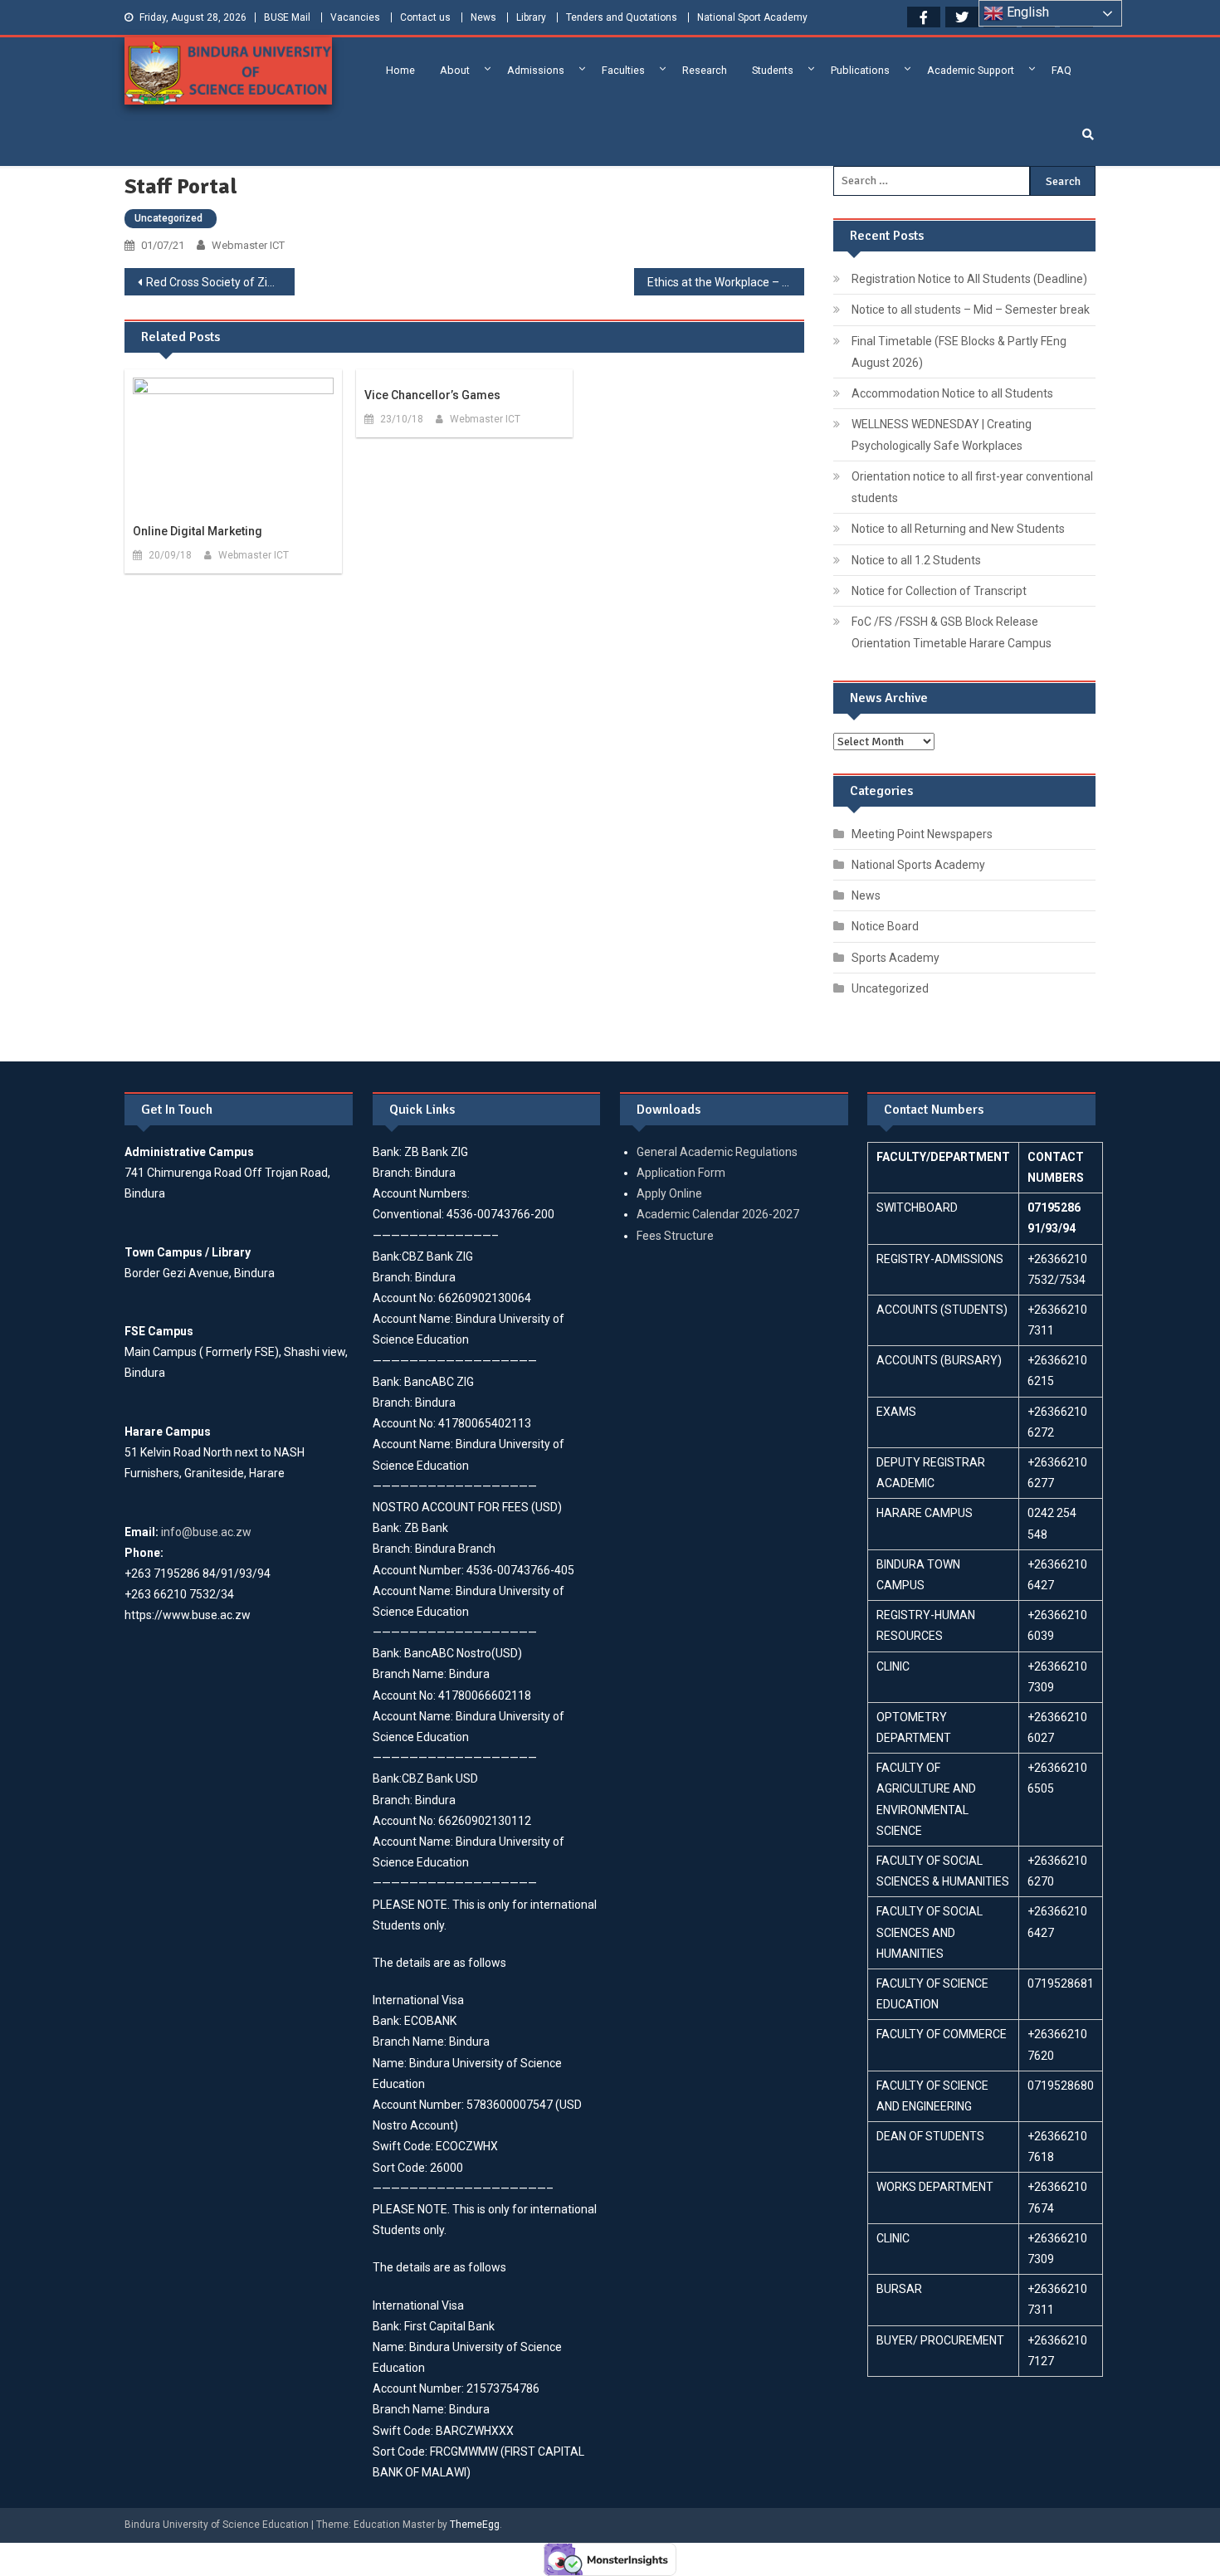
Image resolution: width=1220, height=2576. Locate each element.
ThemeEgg (475, 2525)
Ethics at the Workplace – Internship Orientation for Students (726, 282)
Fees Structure (675, 1236)
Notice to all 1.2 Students (916, 560)
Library (531, 17)
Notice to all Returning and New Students (958, 529)
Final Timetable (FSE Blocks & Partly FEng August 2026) (959, 352)
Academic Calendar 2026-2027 (718, 1214)
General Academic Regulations (717, 1152)
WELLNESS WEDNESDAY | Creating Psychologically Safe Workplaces (942, 435)
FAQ (1061, 70)
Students (773, 70)
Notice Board (885, 926)
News (483, 17)
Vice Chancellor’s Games (432, 395)
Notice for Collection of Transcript (939, 591)
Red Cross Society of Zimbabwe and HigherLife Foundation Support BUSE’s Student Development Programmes (220, 282)
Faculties (623, 70)
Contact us (425, 17)
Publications (860, 70)
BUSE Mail (287, 17)
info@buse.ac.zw (206, 1532)
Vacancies (355, 17)
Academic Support (971, 70)
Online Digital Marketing (198, 531)
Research (705, 70)
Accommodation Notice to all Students (952, 393)
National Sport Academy (752, 17)
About (455, 70)
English (1026, 12)
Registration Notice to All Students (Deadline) (969, 279)
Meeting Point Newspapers (922, 834)
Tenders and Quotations (622, 17)
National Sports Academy (918, 865)
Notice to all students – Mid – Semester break (971, 310)
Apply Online (669, 1193)
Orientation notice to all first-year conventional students (972, 487)
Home (400, 70)
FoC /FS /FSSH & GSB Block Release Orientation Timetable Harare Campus (952, 632)
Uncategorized (168, 218)
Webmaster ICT (248, 245)
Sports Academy (895, 958)
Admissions (536, 70)
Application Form (681, 1173)
